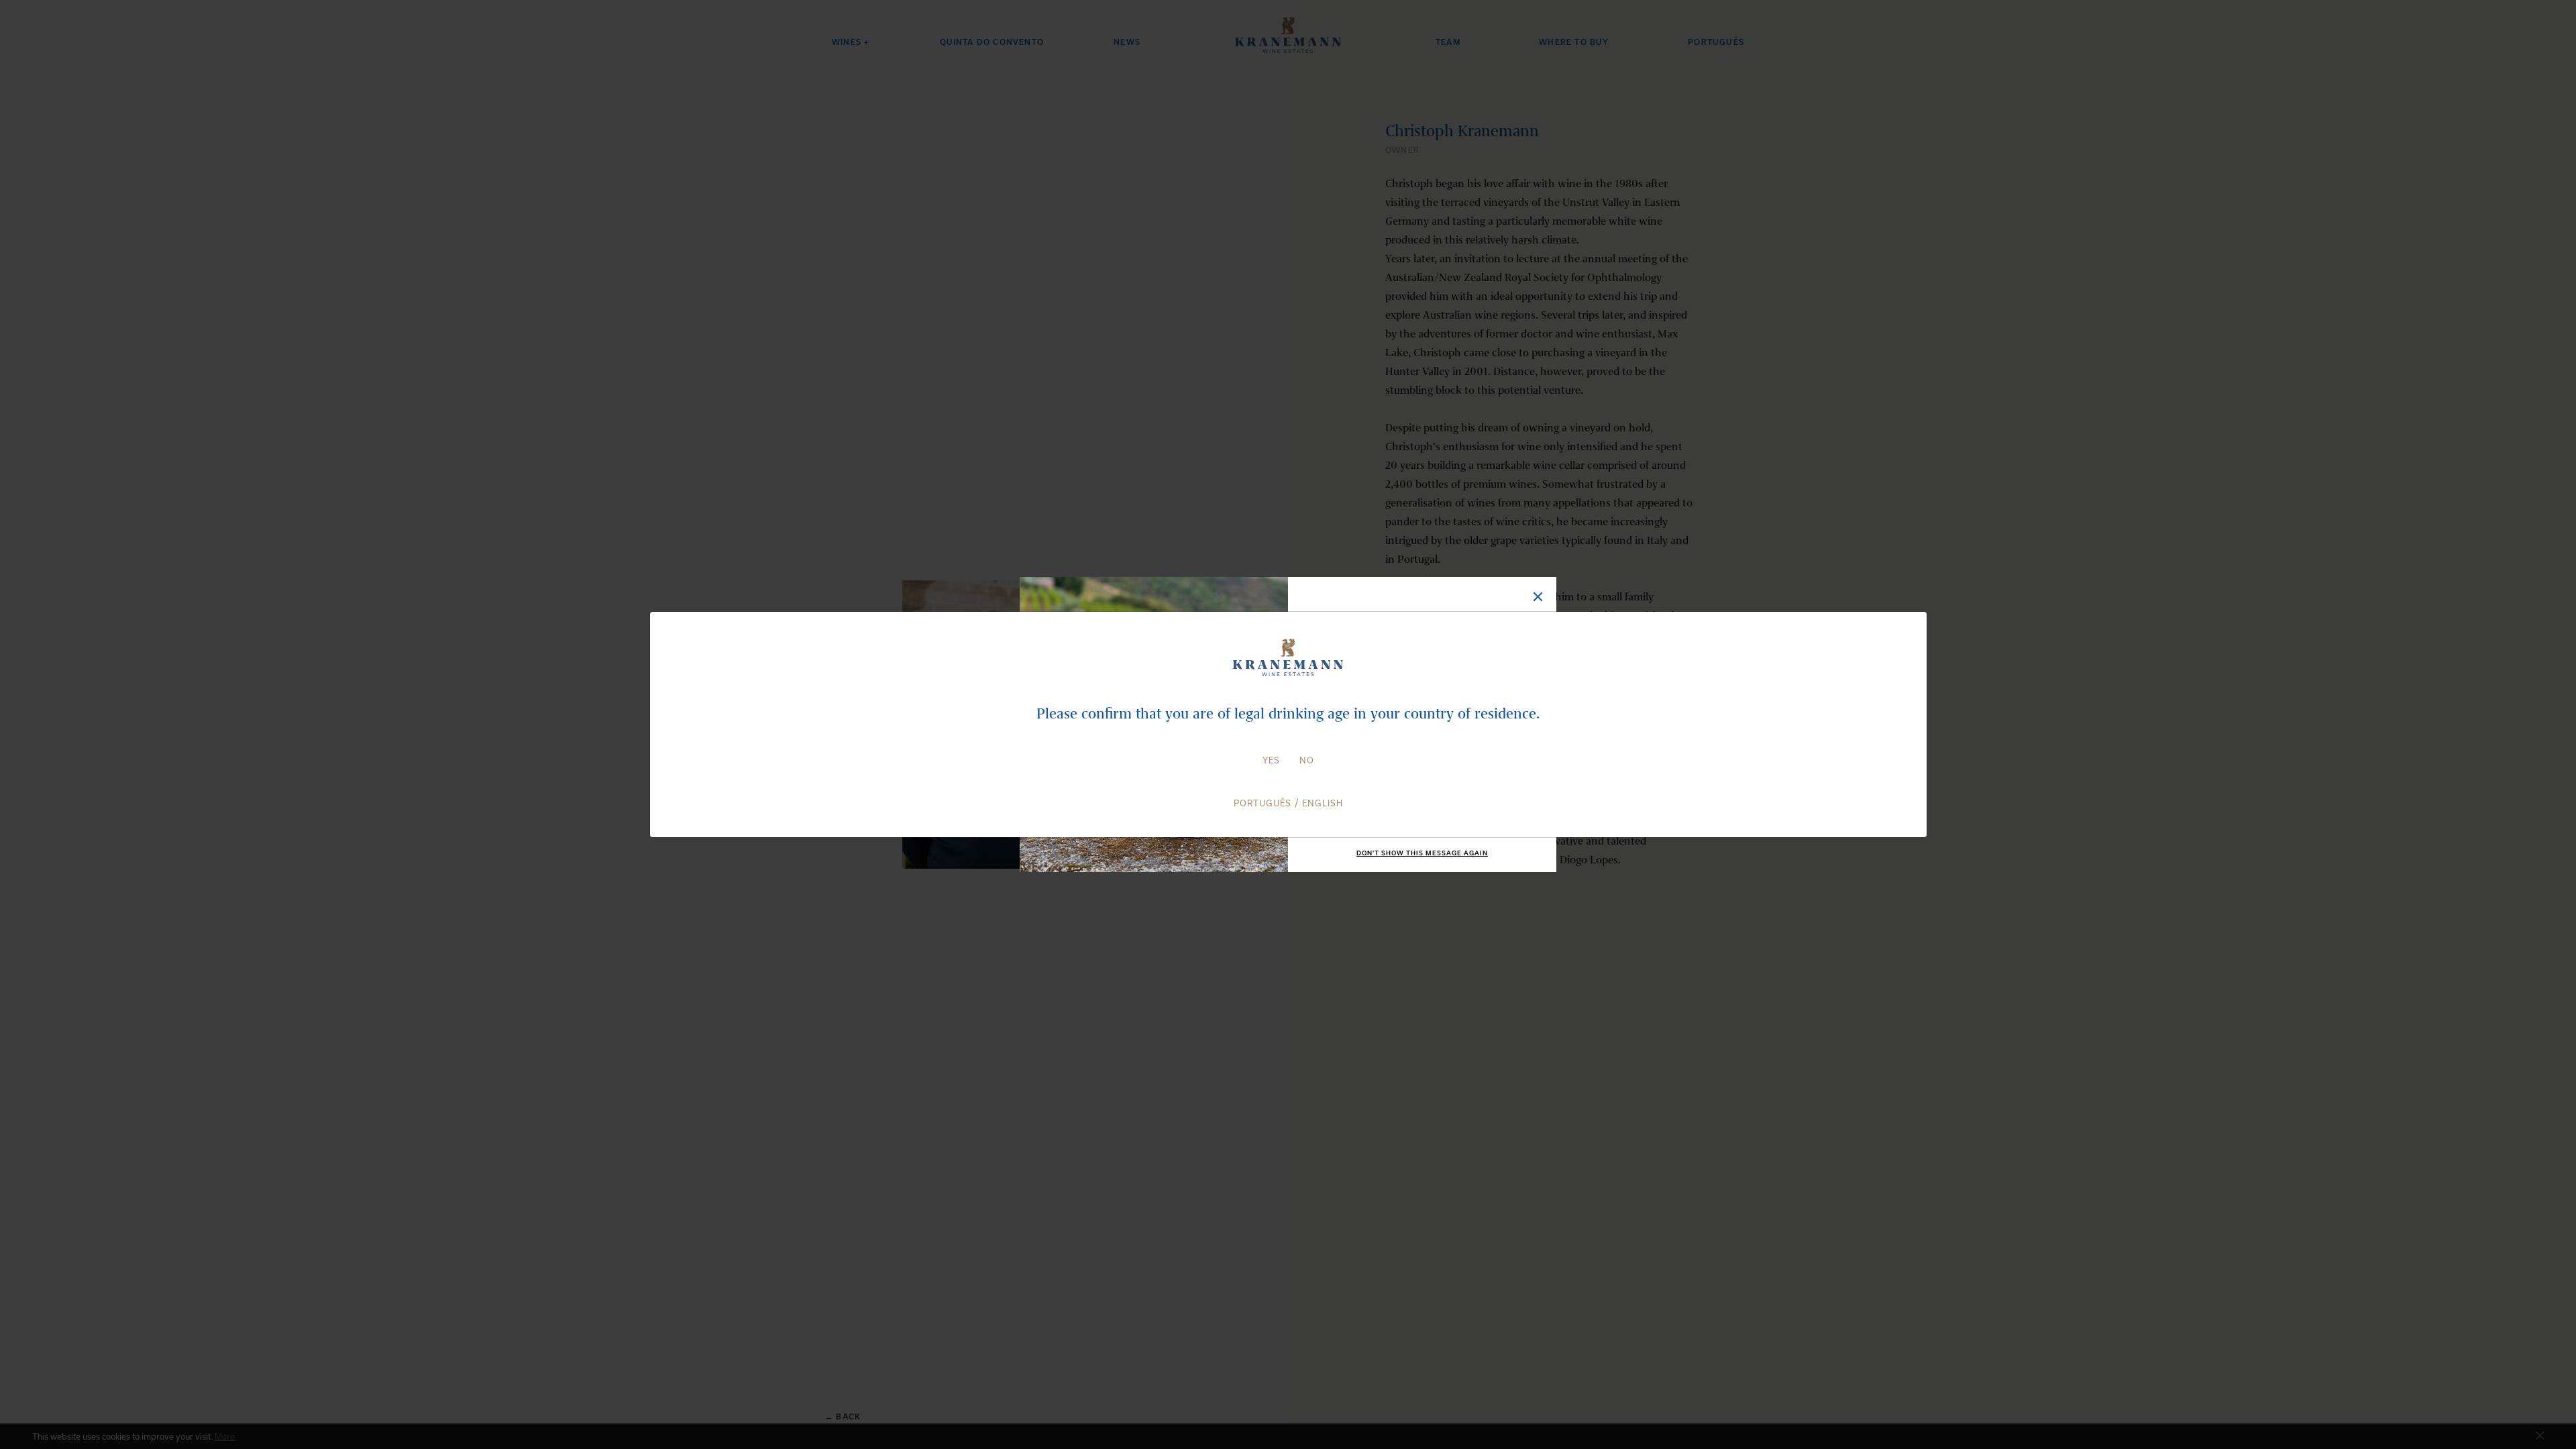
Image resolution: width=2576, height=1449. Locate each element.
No (1307, 760)
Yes (1271, 760)
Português (1263, 803)
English (1323, 803)
